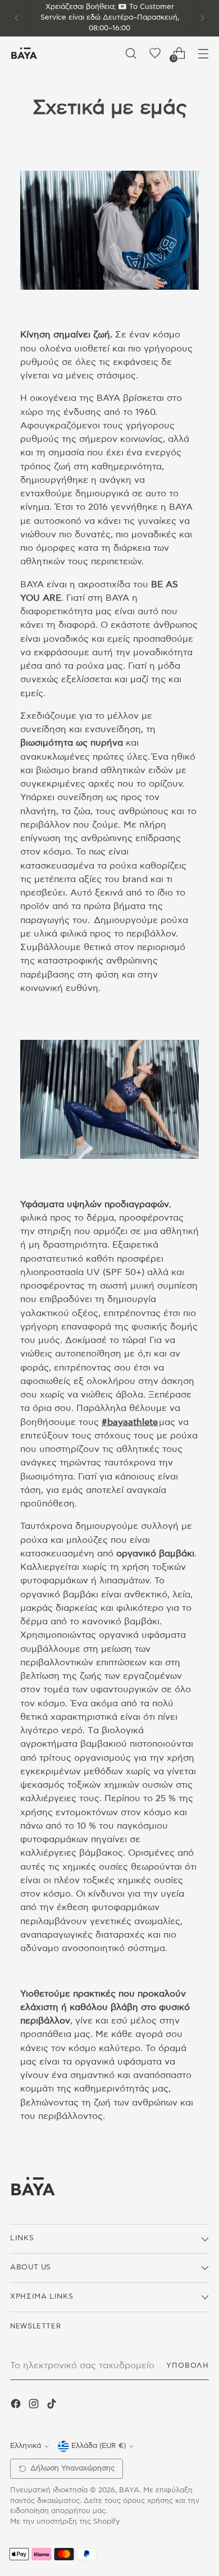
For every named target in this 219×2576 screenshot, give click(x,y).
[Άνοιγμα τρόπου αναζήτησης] (131, 53)
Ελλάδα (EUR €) (99, 2446)
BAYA (129, 2490)
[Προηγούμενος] (17, 18)
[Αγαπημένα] (155, 53)
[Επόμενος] (202, 18)
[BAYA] (24, 53)
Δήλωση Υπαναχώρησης (72, 2468)
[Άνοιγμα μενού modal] (203, 53)
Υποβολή (188, 2366)
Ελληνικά (26, 2446)
